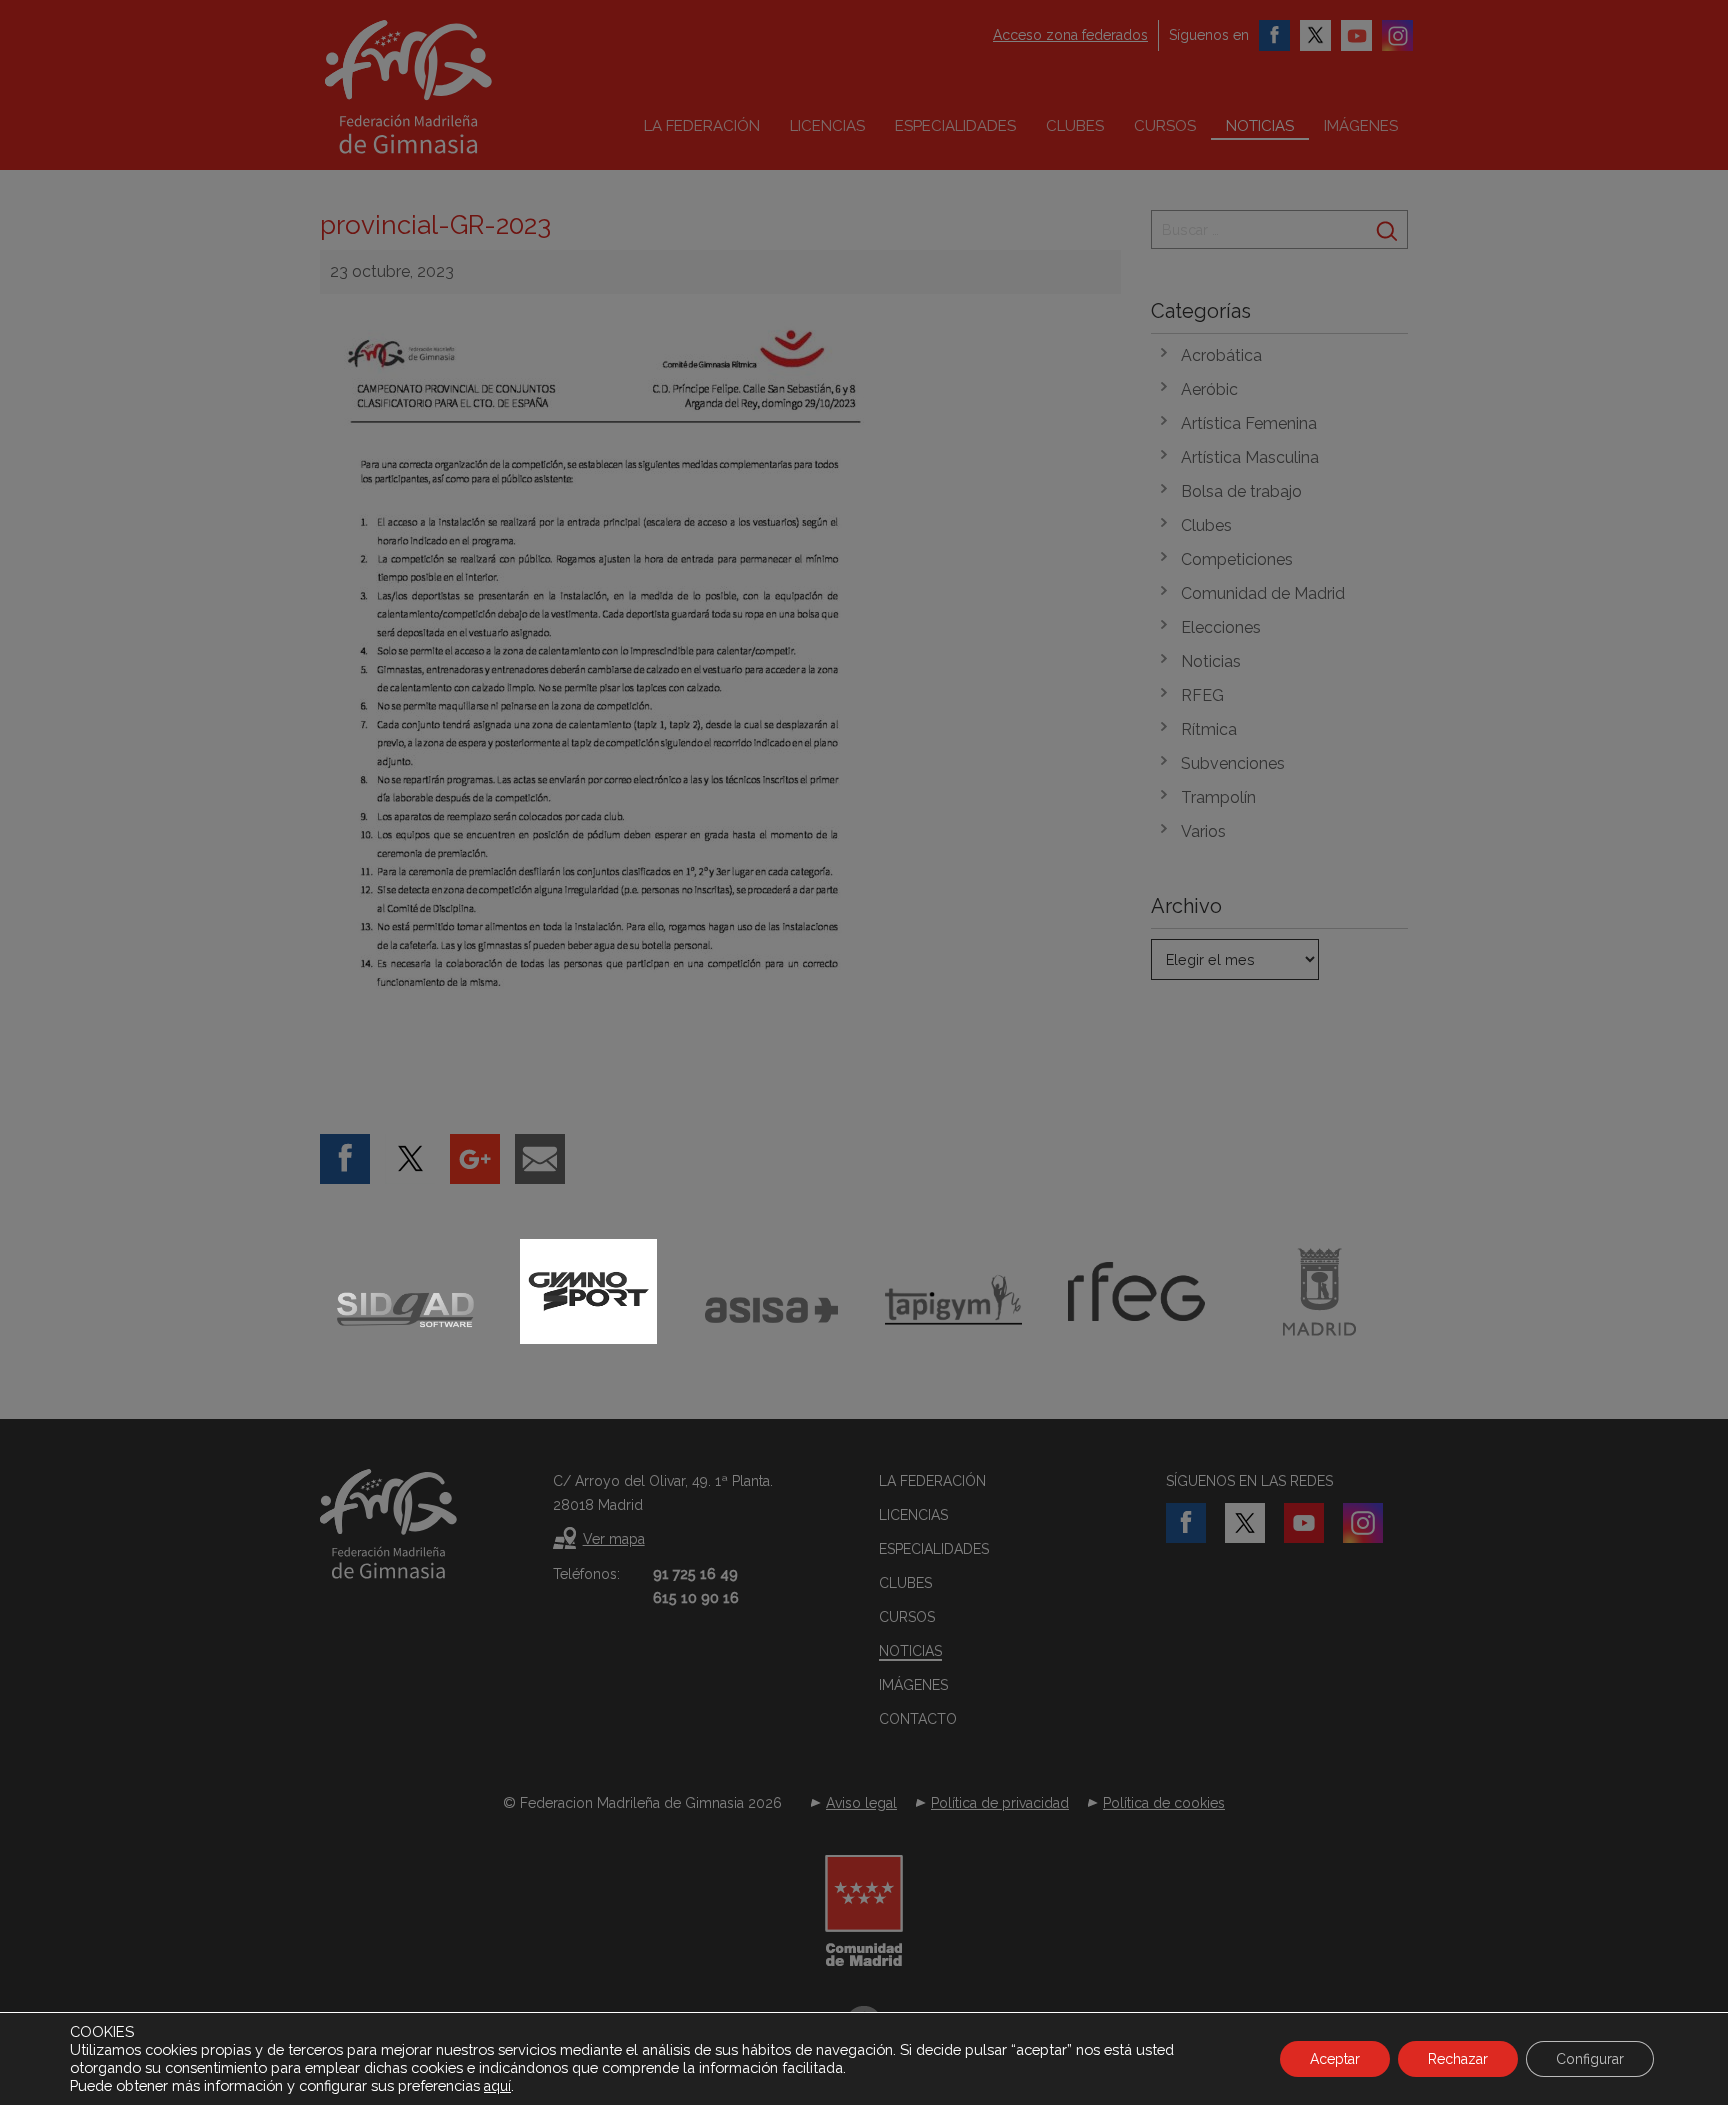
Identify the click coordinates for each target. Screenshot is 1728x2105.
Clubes (1075, 126)
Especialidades (955, 126)
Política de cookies (1164, 1803)
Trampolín (1218, 797)
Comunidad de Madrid (1263, 593)
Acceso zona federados (1070, 35)
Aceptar (1335, 2059)
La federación (702, 126)
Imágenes (1361, 126)
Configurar (1590, 2059)
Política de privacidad (1000, 1803)
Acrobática (1221, 355)
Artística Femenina (1249, 423)
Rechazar (1458, 2059)
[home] (450, 87)
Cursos (1165, 126)
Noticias (1260, 126)
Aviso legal (861, 1803)
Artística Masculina (1250, 457)
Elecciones (1221, 627)
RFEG (1202, 695)
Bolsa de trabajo (1241, 491)
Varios (1203, 831)
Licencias (827, 126)
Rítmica (1209, 729)
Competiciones (1237, 559)
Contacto (918, 1719)
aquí (497, 2086)
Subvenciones (1233, 763)
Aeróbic (1209, 389)
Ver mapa (614, 1539)
